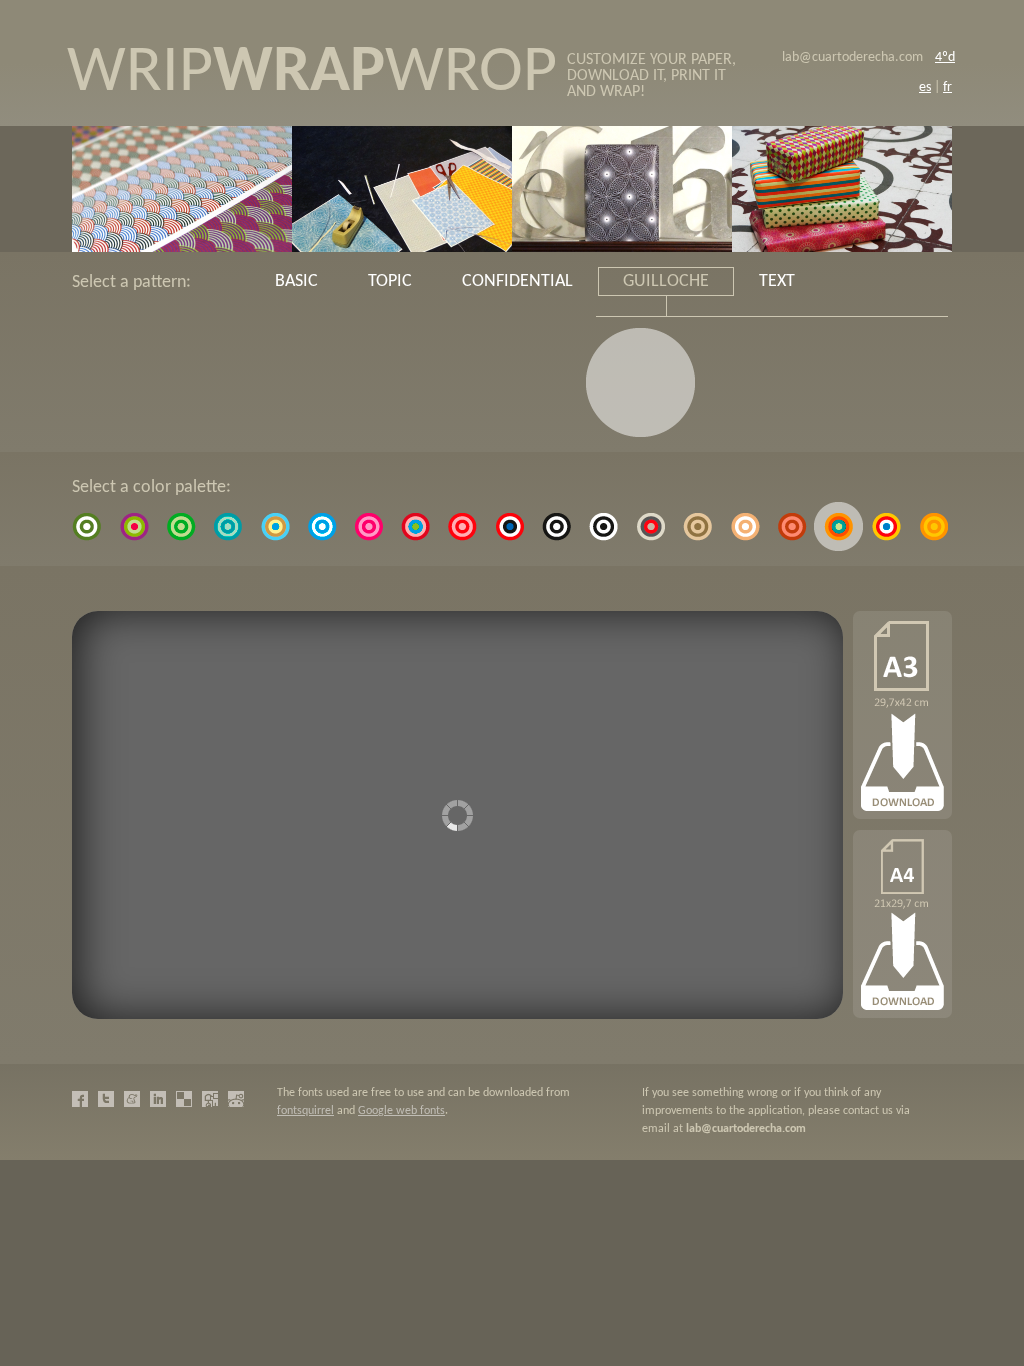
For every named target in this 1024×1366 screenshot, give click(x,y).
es (925, 87)
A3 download (902, 924)
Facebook (80, 1099)
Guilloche (666, 281)
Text (777, 281)
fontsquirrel (305, 1111)
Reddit (236, 1099)
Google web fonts (401, 1111)
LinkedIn (158, 1099)
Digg (210, 1099)
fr (947, 87)
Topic (390, 281)
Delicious (184, 1099)
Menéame (132, 1099)
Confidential (517, 281)
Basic (296, 281)
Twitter (106, 1099)
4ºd (945, 57)
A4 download (902, 715)
